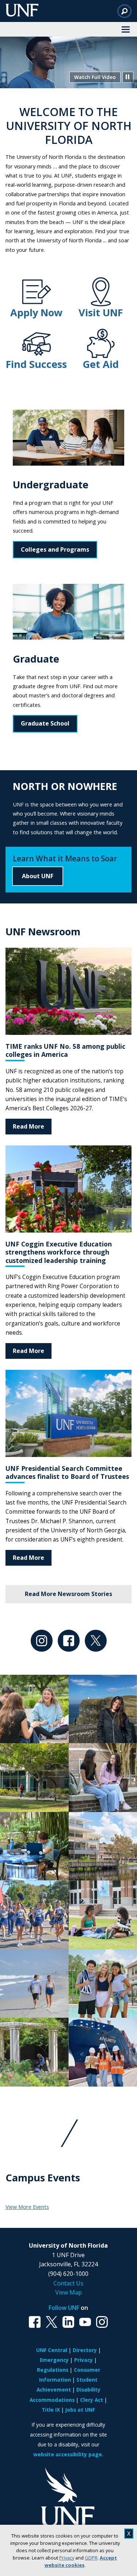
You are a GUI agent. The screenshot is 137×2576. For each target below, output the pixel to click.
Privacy (67, 2558)
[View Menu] (126, 29)
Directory (85, 2350)
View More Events (27, 2207)
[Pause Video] (128, 77)
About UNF (38, 876)
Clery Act (92, 2400)
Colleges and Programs (55, 549)
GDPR (91, 2558)
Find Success (36, 364)
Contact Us (68, 2283)
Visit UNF (101, 312)
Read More (28, 1126)
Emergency (54, 2360)
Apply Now (36, 312)
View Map (68, 2292)
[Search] (124, 11)
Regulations (53, 2370)
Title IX (51, 2410)
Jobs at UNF (80, 2410)
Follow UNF (64, 2308)
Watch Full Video (95, 77)
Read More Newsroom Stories (68, 1594)
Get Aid (101, 364)
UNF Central (52, 2350)
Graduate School (45, 723)
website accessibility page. (68, 2454)
